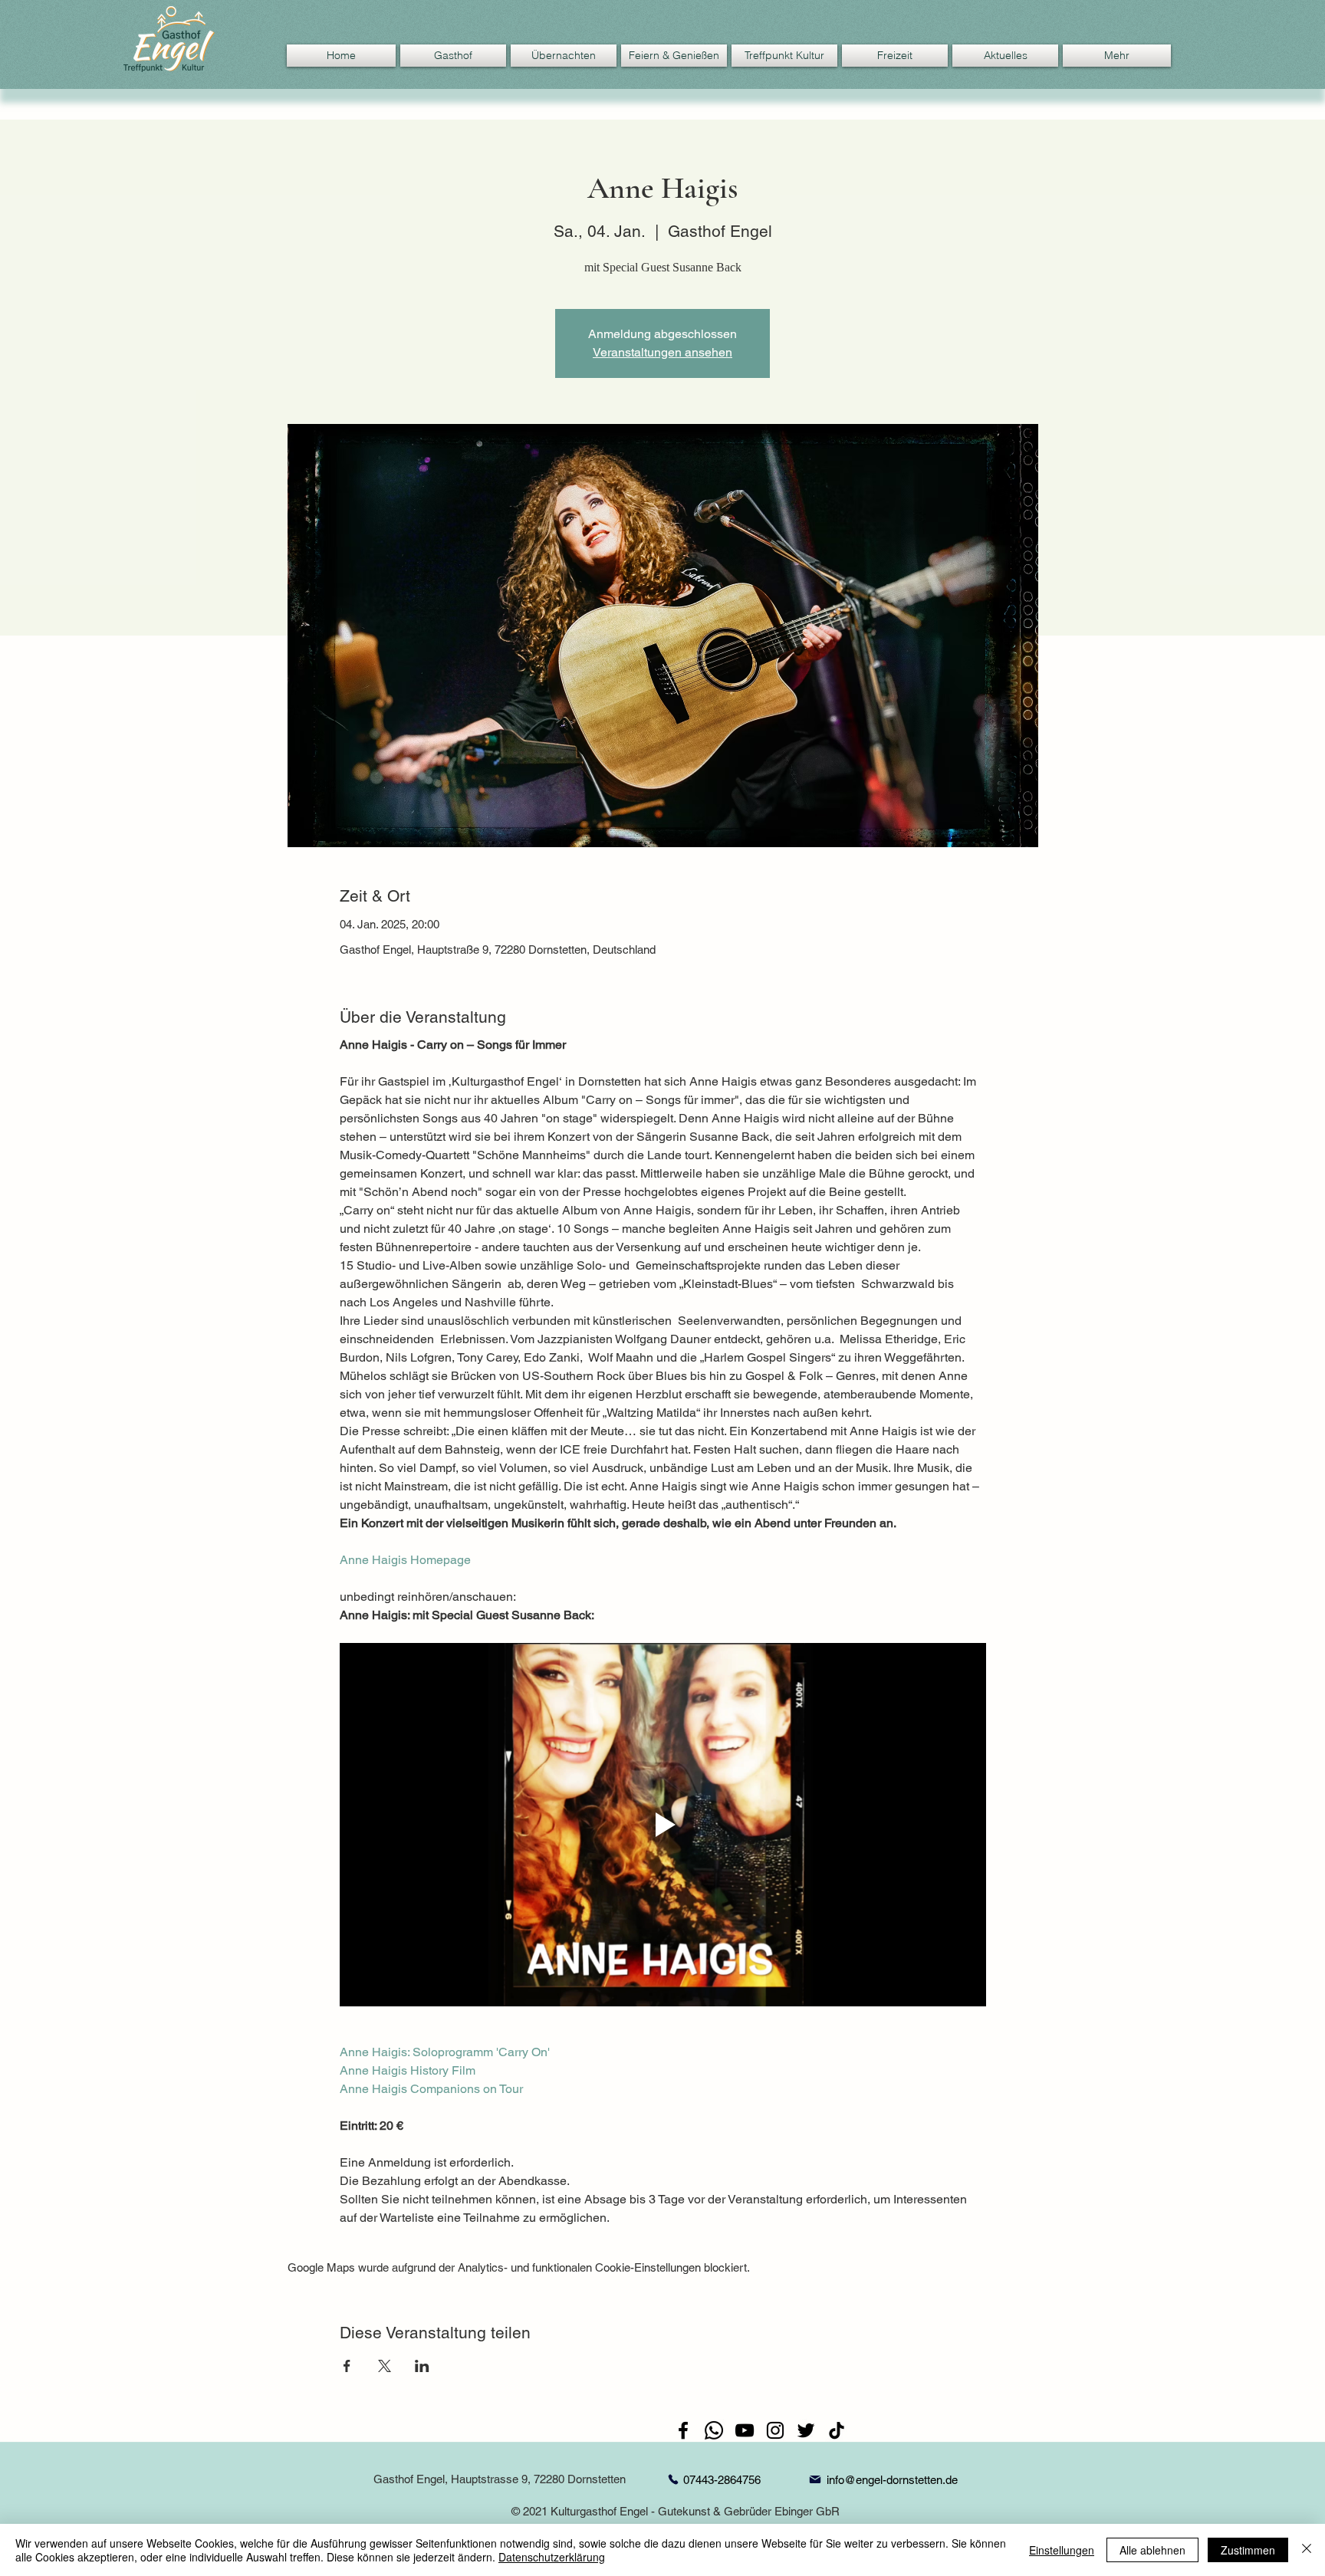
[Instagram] (775, 2430)
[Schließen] (1307, 2550)
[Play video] (663, 1825)
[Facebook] (683, 2430)
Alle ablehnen (1152, 2550)
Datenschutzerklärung (552, 2557)
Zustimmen (1248, 2550)
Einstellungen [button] (1062, 2550)
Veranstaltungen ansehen (662, 352)
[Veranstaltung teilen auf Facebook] (347, 2366)
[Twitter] (806, 2430)
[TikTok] (837, 2430)
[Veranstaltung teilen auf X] (385, 2366)
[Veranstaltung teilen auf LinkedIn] (422, 2366)
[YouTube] (745, 2430)
